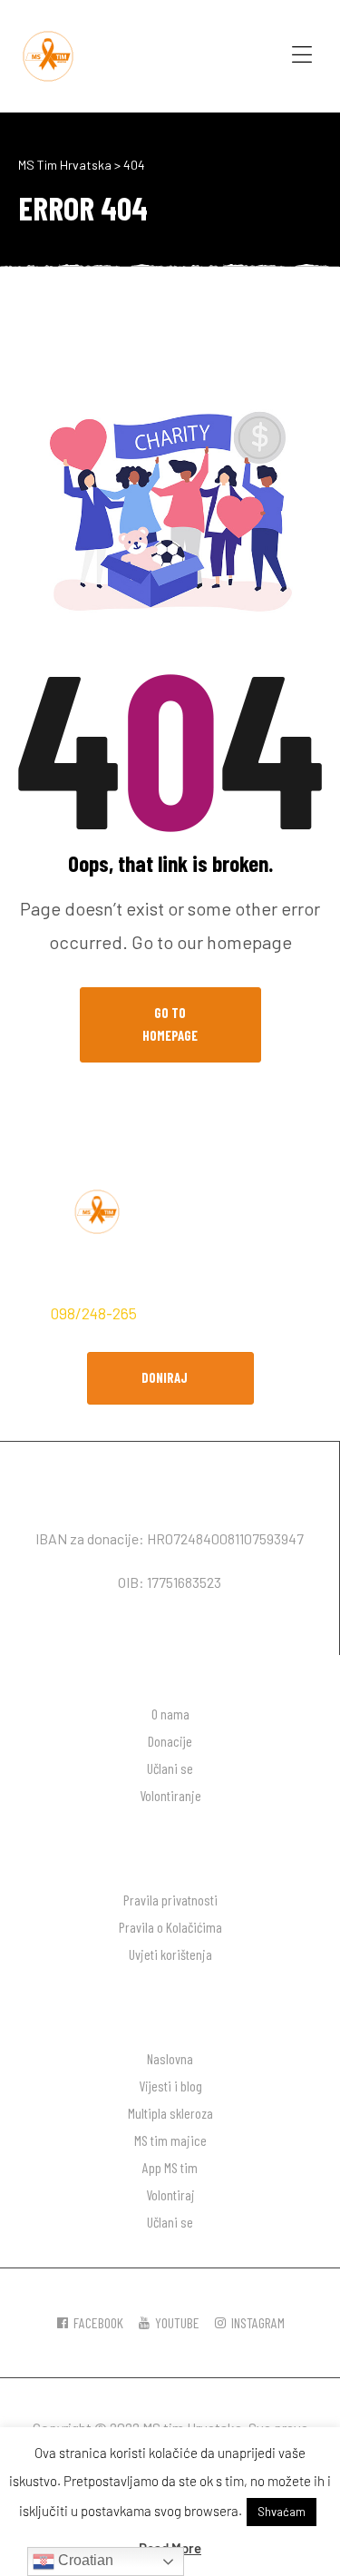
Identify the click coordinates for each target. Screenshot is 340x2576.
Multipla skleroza (170, 2113)
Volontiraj (170, 2194)
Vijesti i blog (170, 2086)
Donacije (170, 1741)
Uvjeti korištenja (170, 1954)
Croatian (84, 2560)
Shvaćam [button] (282, 2512)
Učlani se (170, 1768)
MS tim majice (170, 2140)
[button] (170, 1378)
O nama (170, 1714)
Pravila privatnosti (170, 1900)
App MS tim (170, 2167)
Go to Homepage (170, 1024)
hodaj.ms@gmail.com (219, 1313)
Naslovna (170, 2058)
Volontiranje (170, 1795)
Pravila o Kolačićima (170, 1927)
